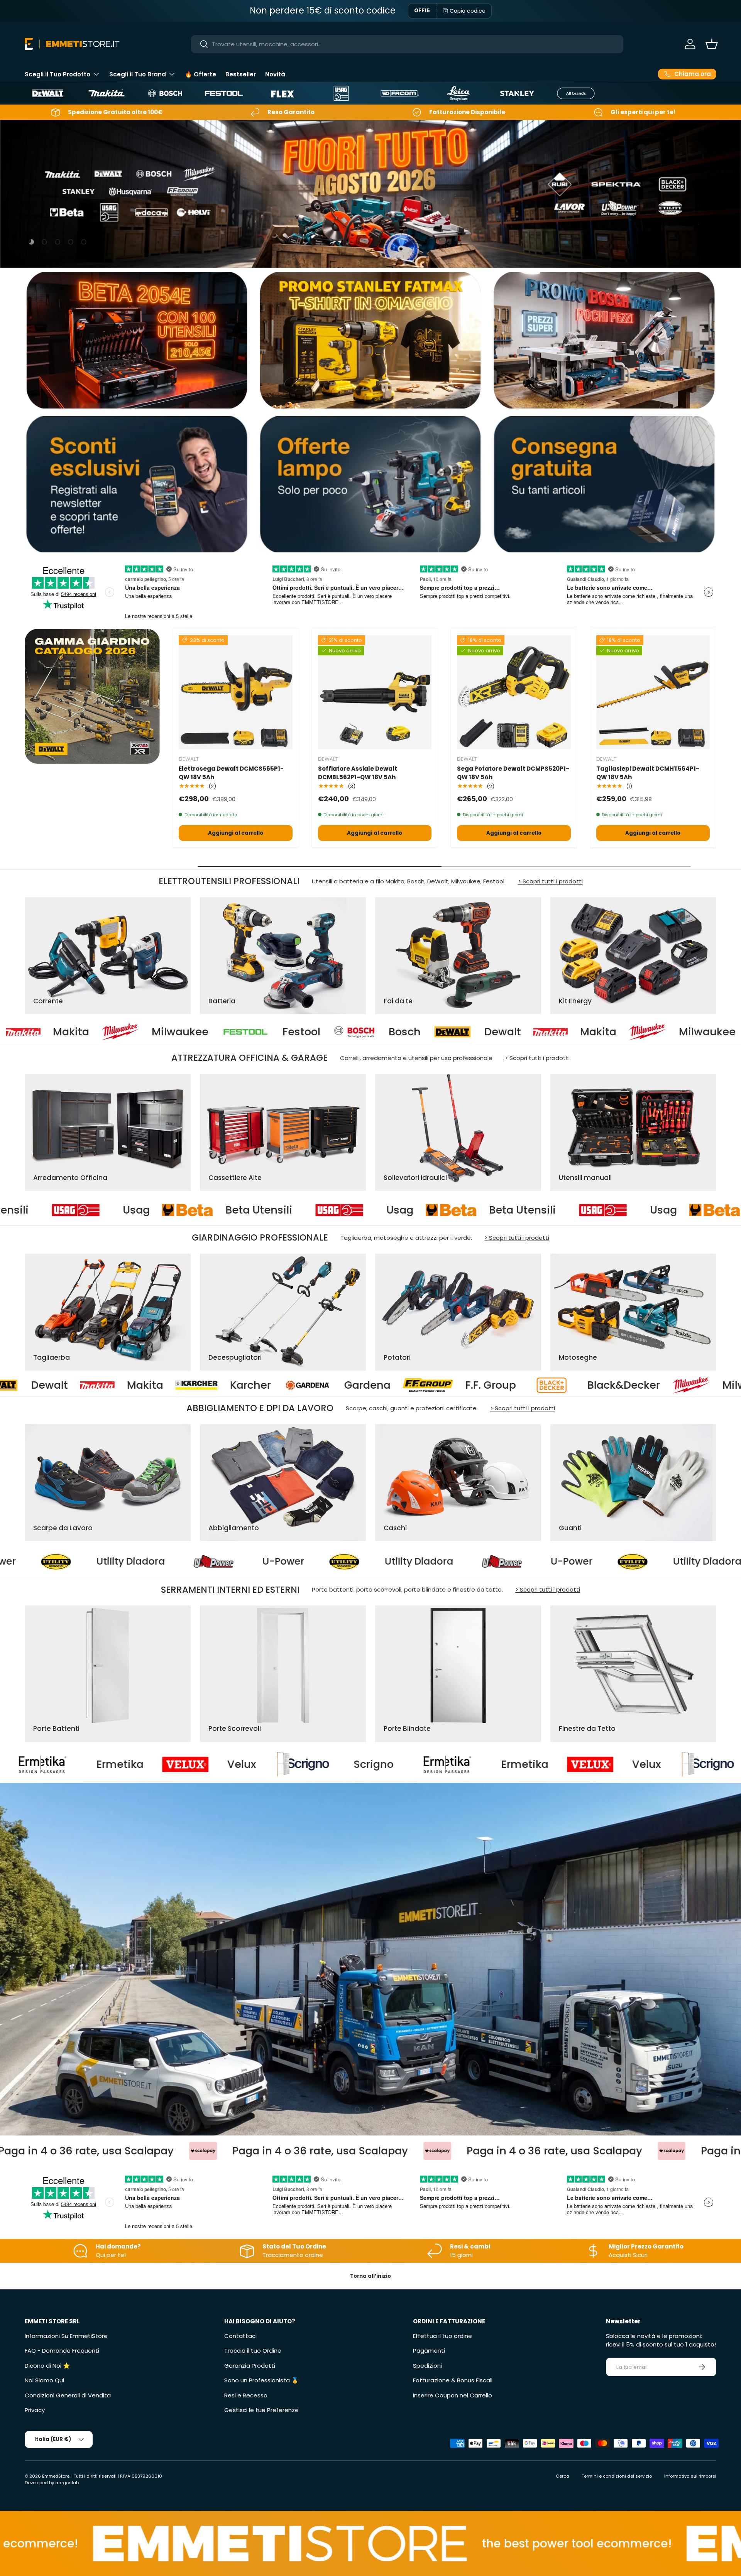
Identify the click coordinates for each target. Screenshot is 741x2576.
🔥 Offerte (200, 74)
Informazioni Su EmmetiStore (66, 2336)
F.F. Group (56, 1385)
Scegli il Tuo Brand (138, 74)
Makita (347, 1032)
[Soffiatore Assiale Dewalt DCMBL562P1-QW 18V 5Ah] (375, 692)
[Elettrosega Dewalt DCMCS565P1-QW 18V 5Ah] (236, 692)
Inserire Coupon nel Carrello (453, 2395)
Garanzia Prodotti (250, 2366)
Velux (261, 1764)
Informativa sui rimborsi (690, 2476)
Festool (50, 1032)
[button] (712, 44)
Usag (124, 1210)
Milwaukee (456, 1032)
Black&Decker (189, 1385)
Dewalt (251, 1032)
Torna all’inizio (370, 2276)
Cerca (563, 2476)
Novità (275, 74)
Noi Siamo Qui (44, 2380)
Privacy (35, 2410)
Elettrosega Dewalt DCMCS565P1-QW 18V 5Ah (231, 773)
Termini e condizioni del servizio (617, 2476)
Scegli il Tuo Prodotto (58, 74)
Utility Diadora (117, 1561)
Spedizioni (427, 2366)
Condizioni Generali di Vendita (68, 2395)
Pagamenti (429, 2351)
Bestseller (241, 74)
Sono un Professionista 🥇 (261, 2380)
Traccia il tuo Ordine (253, 2351)
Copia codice (468, 11)
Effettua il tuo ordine (442, 2336)
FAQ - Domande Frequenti (62, 2351)
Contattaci (240, 2336)
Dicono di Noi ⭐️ (47, 2366)
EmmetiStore (56, 2476)
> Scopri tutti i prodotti (550, 881)
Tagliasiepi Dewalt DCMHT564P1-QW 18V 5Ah (648, 773)
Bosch (153, 1032)
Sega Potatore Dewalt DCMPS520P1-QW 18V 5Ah (513, 773)
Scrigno (392, 1764)
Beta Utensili (246, 1210)
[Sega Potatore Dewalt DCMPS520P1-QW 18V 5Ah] (514, 692)
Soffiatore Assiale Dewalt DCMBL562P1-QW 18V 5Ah (358, 773)
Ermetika (139, 1764)
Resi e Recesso (246, 2395)
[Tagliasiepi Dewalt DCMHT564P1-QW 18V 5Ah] (653, 692)
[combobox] (407, 44)
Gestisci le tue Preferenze (261, 2410)
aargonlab (67, 2483)
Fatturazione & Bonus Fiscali (453, 2380)
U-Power (270, 1561)
